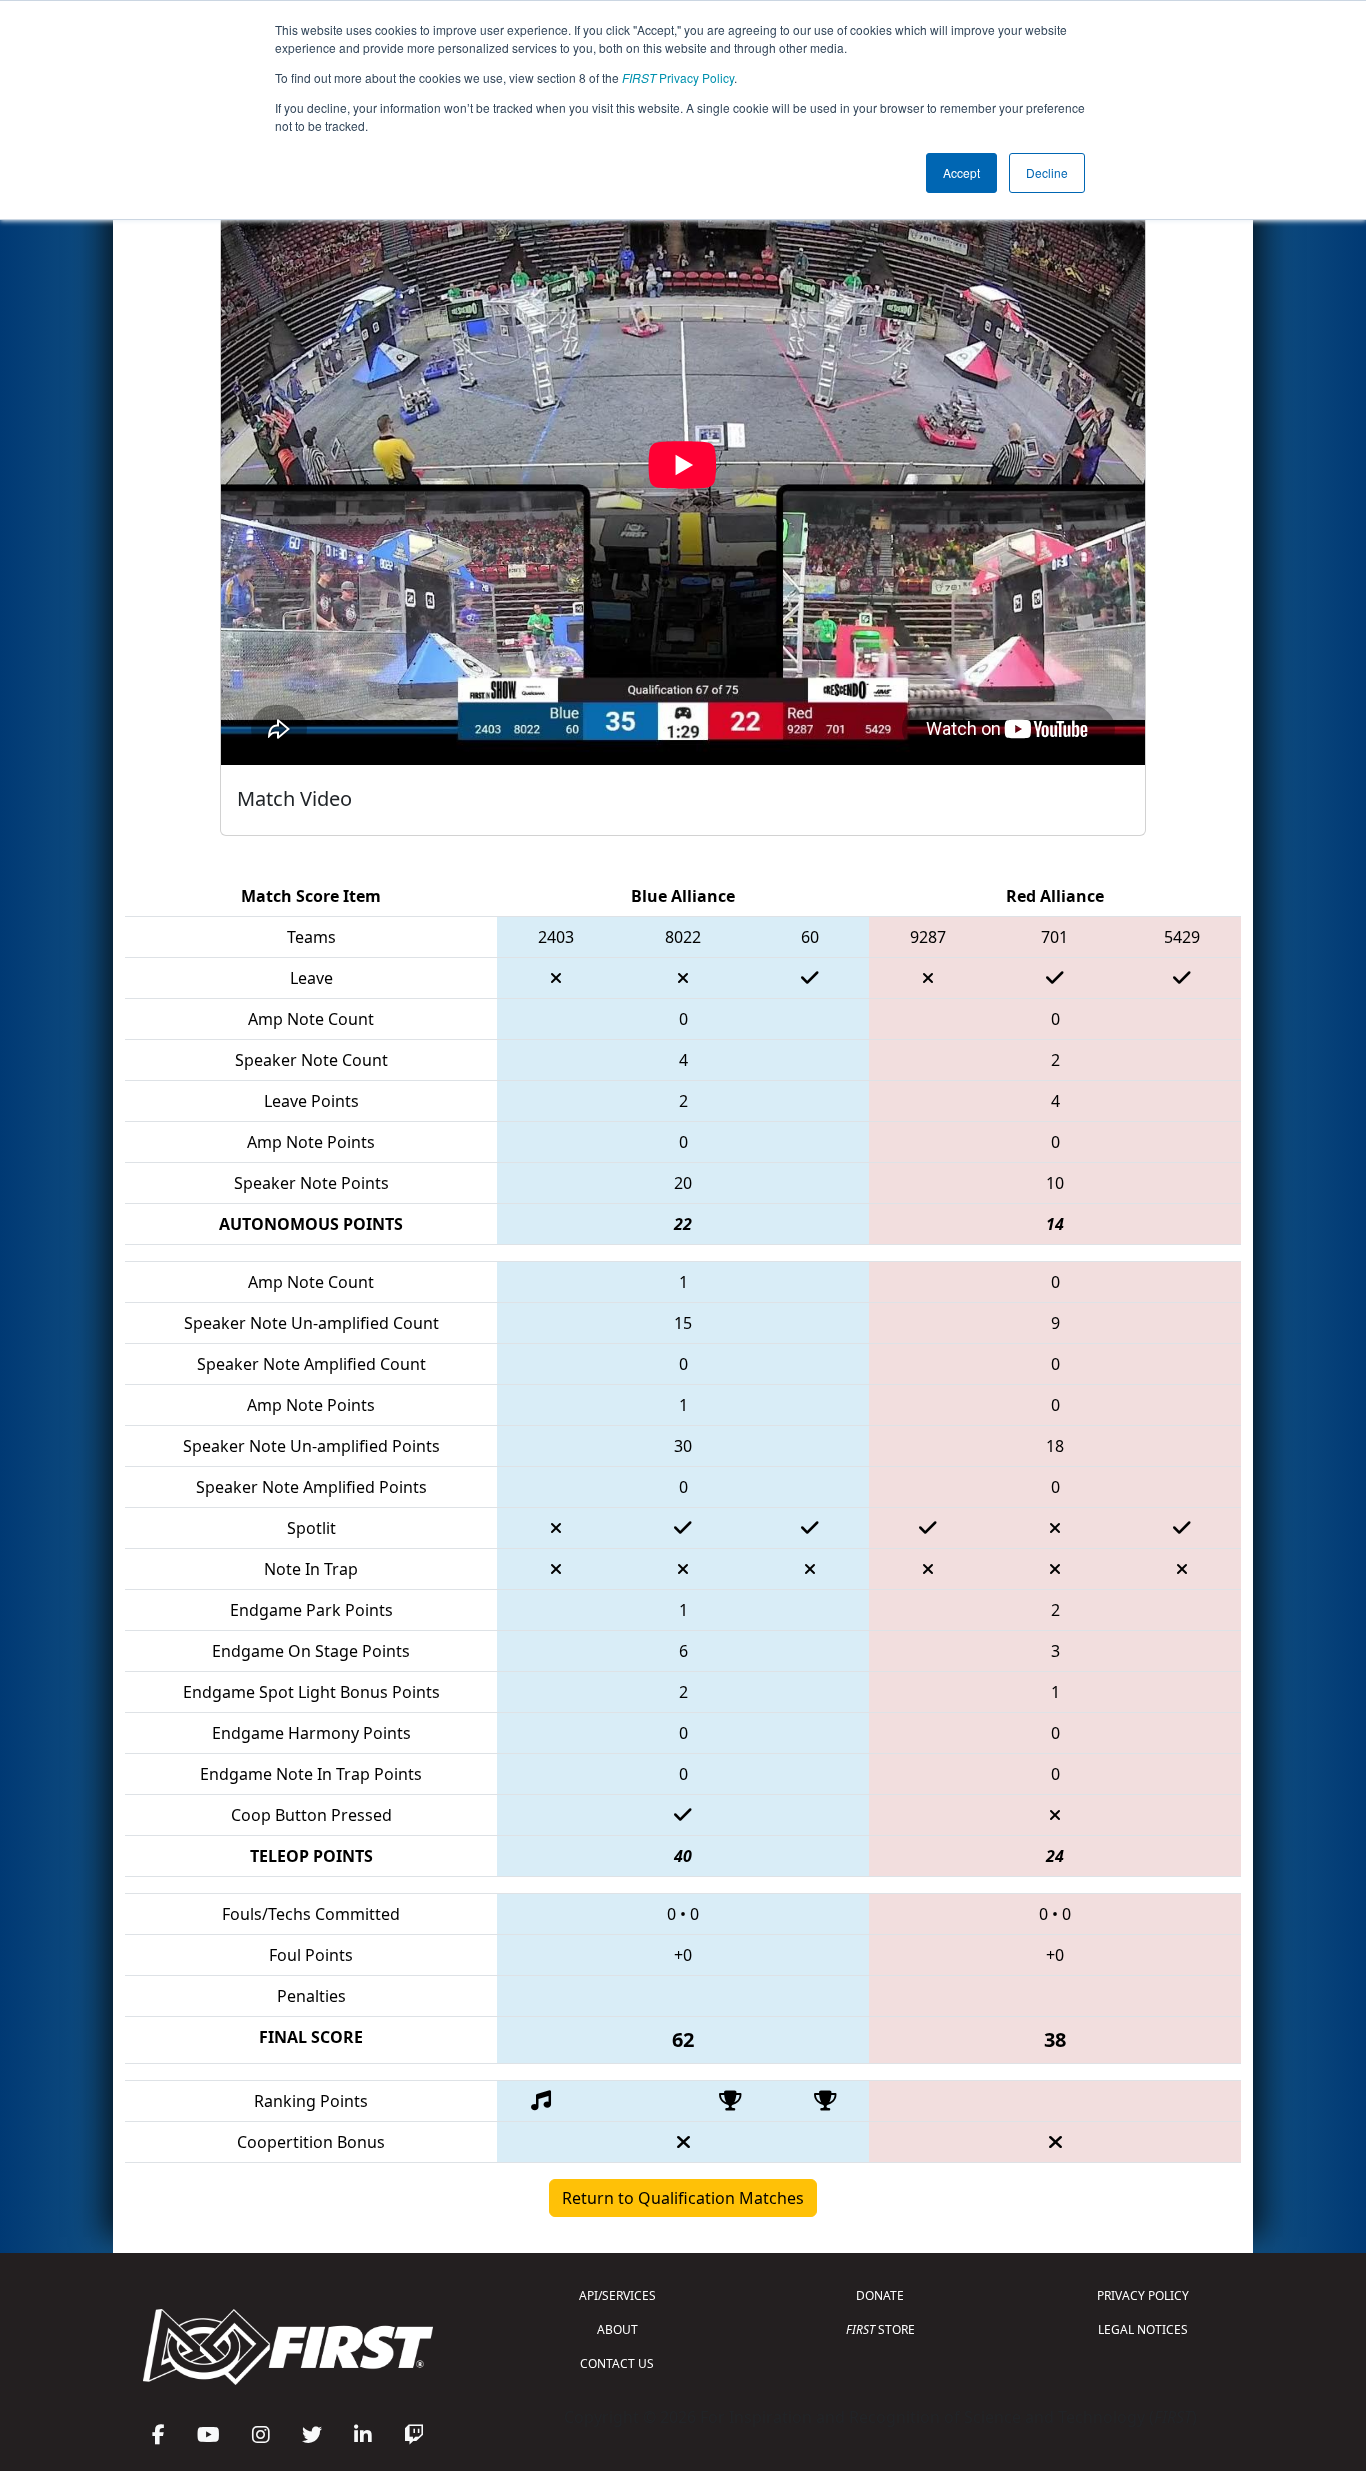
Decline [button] (1047, 172)
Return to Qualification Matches (683, 2198)
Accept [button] (961, 172)
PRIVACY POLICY (1143, 2295)
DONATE (880, 2295)
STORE (880, 2329)
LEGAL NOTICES (1143, 2329)
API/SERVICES (617, 2295)
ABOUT (617, 2329)
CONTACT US (617, 2363)
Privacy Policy (678, 77)
